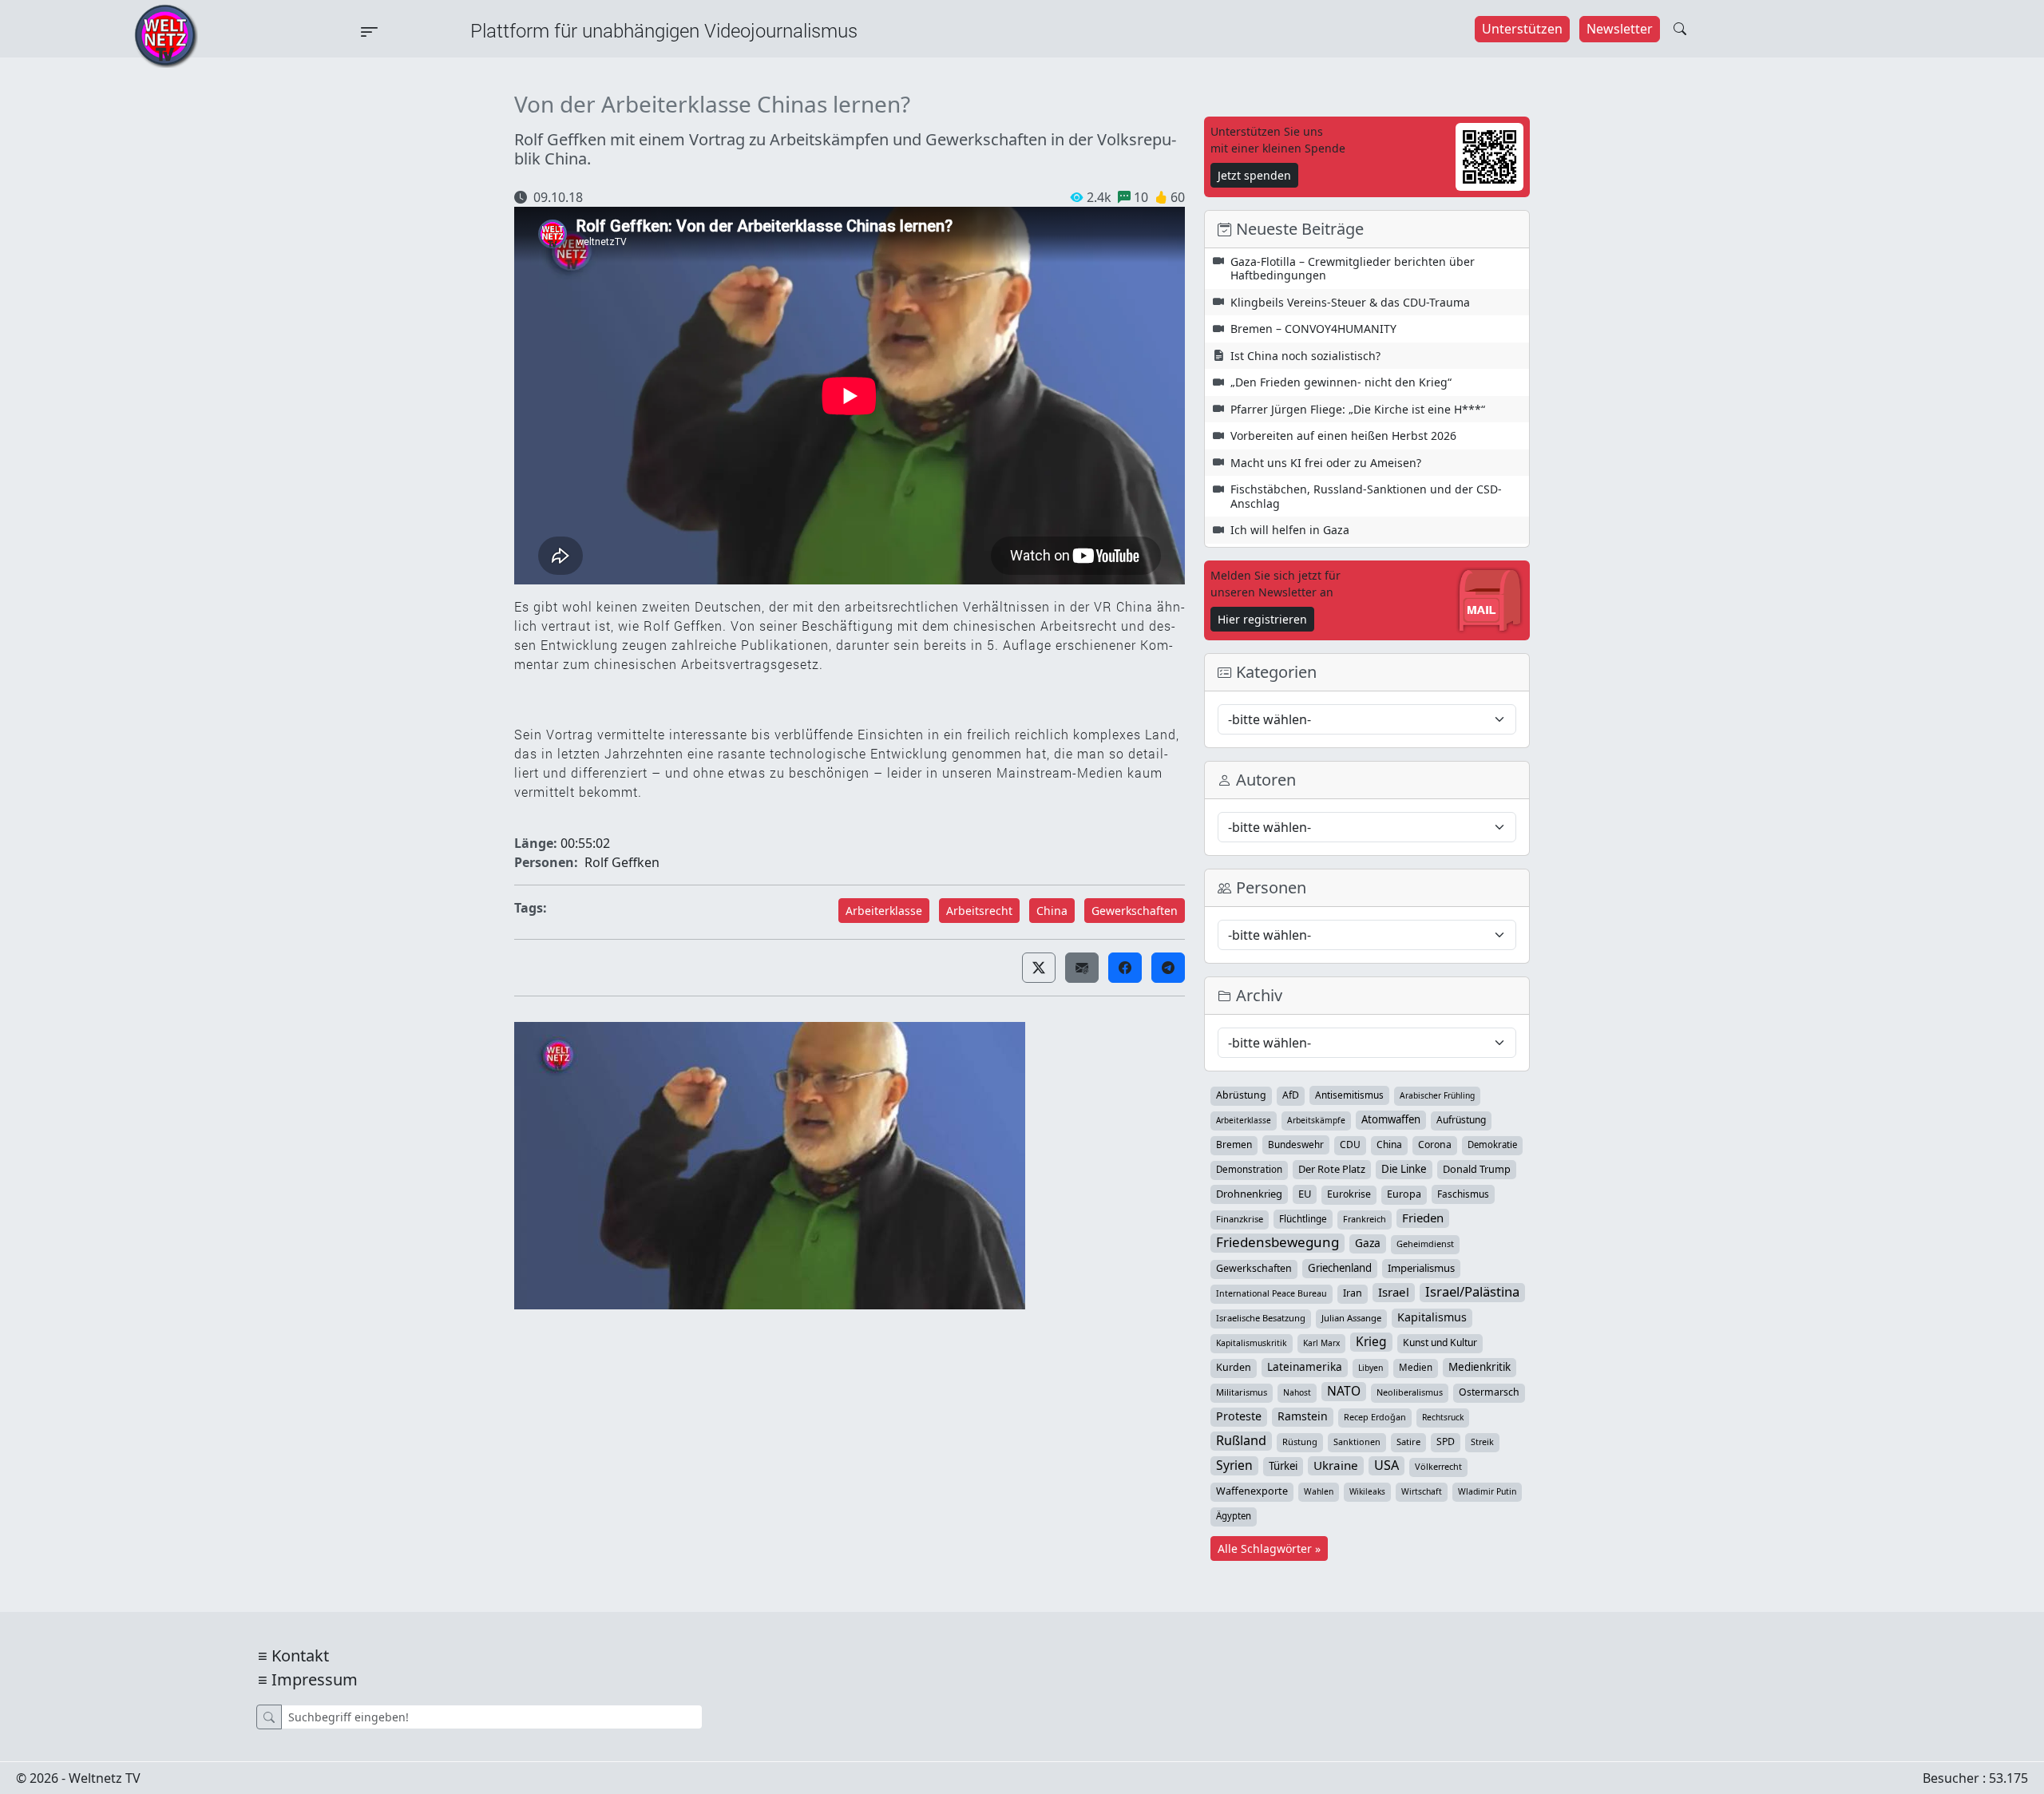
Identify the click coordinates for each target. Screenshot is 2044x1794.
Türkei (1283, 1466)
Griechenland (1340, 1268)
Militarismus (1242, 1392)
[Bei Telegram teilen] (1168, 968)
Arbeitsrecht (979, 911)
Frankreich (1365, 1219)
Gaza (1368, 1243)
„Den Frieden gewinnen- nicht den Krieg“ (1341, 382)
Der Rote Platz (1332, 1169)
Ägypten (1234, 1516)
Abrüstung (1241, 1095)
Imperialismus (1421, 1268)
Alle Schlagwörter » (1269, 1548)
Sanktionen (1357, 1442)
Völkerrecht (1438, 1466)
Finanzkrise (1240, 1219)
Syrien (1234, 1465)
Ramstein (1303, 1416)
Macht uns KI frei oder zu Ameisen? (1326, 463)
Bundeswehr (1296, 1144)
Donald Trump (1477, 1169)
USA (1386, 1465)
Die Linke (1404, 1169)
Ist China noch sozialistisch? (1305, 356)
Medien (1416, 1367)
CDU (1350, 1145)
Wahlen (1319, 1491)
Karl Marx (1321, 1343)
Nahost (1297, 1392)
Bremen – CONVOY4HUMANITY (1313, 329)
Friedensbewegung (1277, 1242)
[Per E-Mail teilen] (1082, 968)
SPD (1446, 1442)
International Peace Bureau (1272, 1293)
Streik (1482, 1442)
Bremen (1234, 1145)
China (1052, 911)
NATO (1344, 1391)
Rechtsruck (1443, 1417)
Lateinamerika (1305, 1366)
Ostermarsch (1489, 1392)
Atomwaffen (1391, 1119)
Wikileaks (1367, 1491)
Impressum (315, 1679)
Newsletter (1620, 29)
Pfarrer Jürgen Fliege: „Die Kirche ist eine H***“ (1358, 409)
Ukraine (1336, 1465)
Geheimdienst (1425, 1244)
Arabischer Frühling (1437, 1095)
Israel (1394, 1292)
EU (1305, 1194)
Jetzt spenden (1254, 175)
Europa (1404, 1194)
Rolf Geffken (622, 862)
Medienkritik (1480, 1367)
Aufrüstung (1461, 1120)
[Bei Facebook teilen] (1125, 968)
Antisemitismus (1349, 1095)
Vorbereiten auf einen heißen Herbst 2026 (1343, 436)
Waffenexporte (1252, 1491)
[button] (1039, 968)
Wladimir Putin (1487, 1491)
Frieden (1423, 1218)
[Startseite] (166, 34)
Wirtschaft (1422, 1491)
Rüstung (1300, 1442)
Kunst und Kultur (1440, 1343)
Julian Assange (1351, 1318)
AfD (1291, 1095)
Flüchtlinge (1303, 1218)
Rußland (1241, 1440)
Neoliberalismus (1410, 1392)
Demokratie (1492, 1145)
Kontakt (300, 1655)
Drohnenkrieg (1249, 1194)
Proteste (1239, 1416)
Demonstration (1249, 1169)
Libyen (1371, 1368)
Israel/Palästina (1472, 1292)
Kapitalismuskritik (1252, 1343)
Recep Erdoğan (1375, 1417)
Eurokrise (1349, 1194)
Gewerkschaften (1135, 911)
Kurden (1234, 1367)
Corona (1435, 1145)
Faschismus (1463, 1194)
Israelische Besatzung (1261, 1318)
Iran (1353, 1293)
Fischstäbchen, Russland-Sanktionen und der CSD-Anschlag (1366, 496)
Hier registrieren (1262, 619)
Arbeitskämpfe (1316, 1120)
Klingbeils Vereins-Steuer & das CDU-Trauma (1350, 302)
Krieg (1371, 1341)
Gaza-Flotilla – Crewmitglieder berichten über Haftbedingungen (1353, 269)
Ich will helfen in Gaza (1290, 530)
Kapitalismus (1432, 1317)
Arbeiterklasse (884, 911)
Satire (1408, 1442)
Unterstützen (1522, 29)
